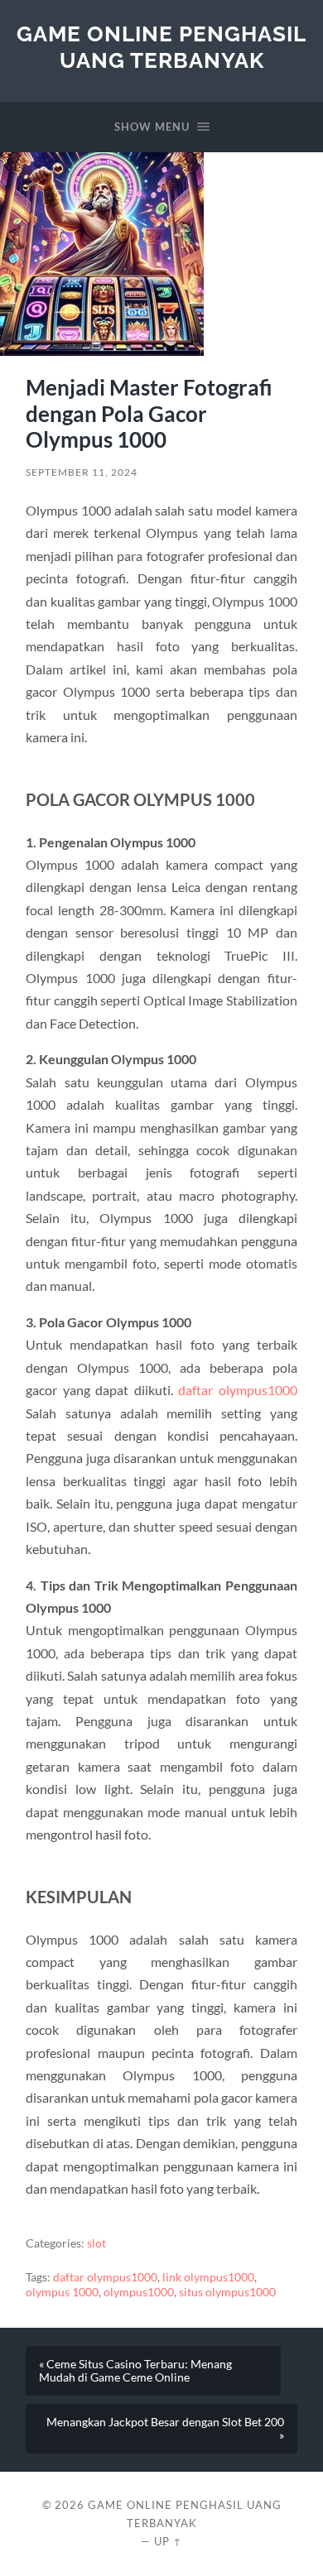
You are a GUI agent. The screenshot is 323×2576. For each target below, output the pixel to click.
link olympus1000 (208, 2277)
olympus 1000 (62, 2292)
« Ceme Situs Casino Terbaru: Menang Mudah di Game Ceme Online (135, 2371)
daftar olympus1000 (238, 1390)
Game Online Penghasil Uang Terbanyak (161, 47)
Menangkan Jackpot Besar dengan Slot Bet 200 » (165, 2429)
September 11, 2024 (82, 472)
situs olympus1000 (227, 2292)
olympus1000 (139, 2292)
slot (96, 2243)
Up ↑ (168, 2541)
